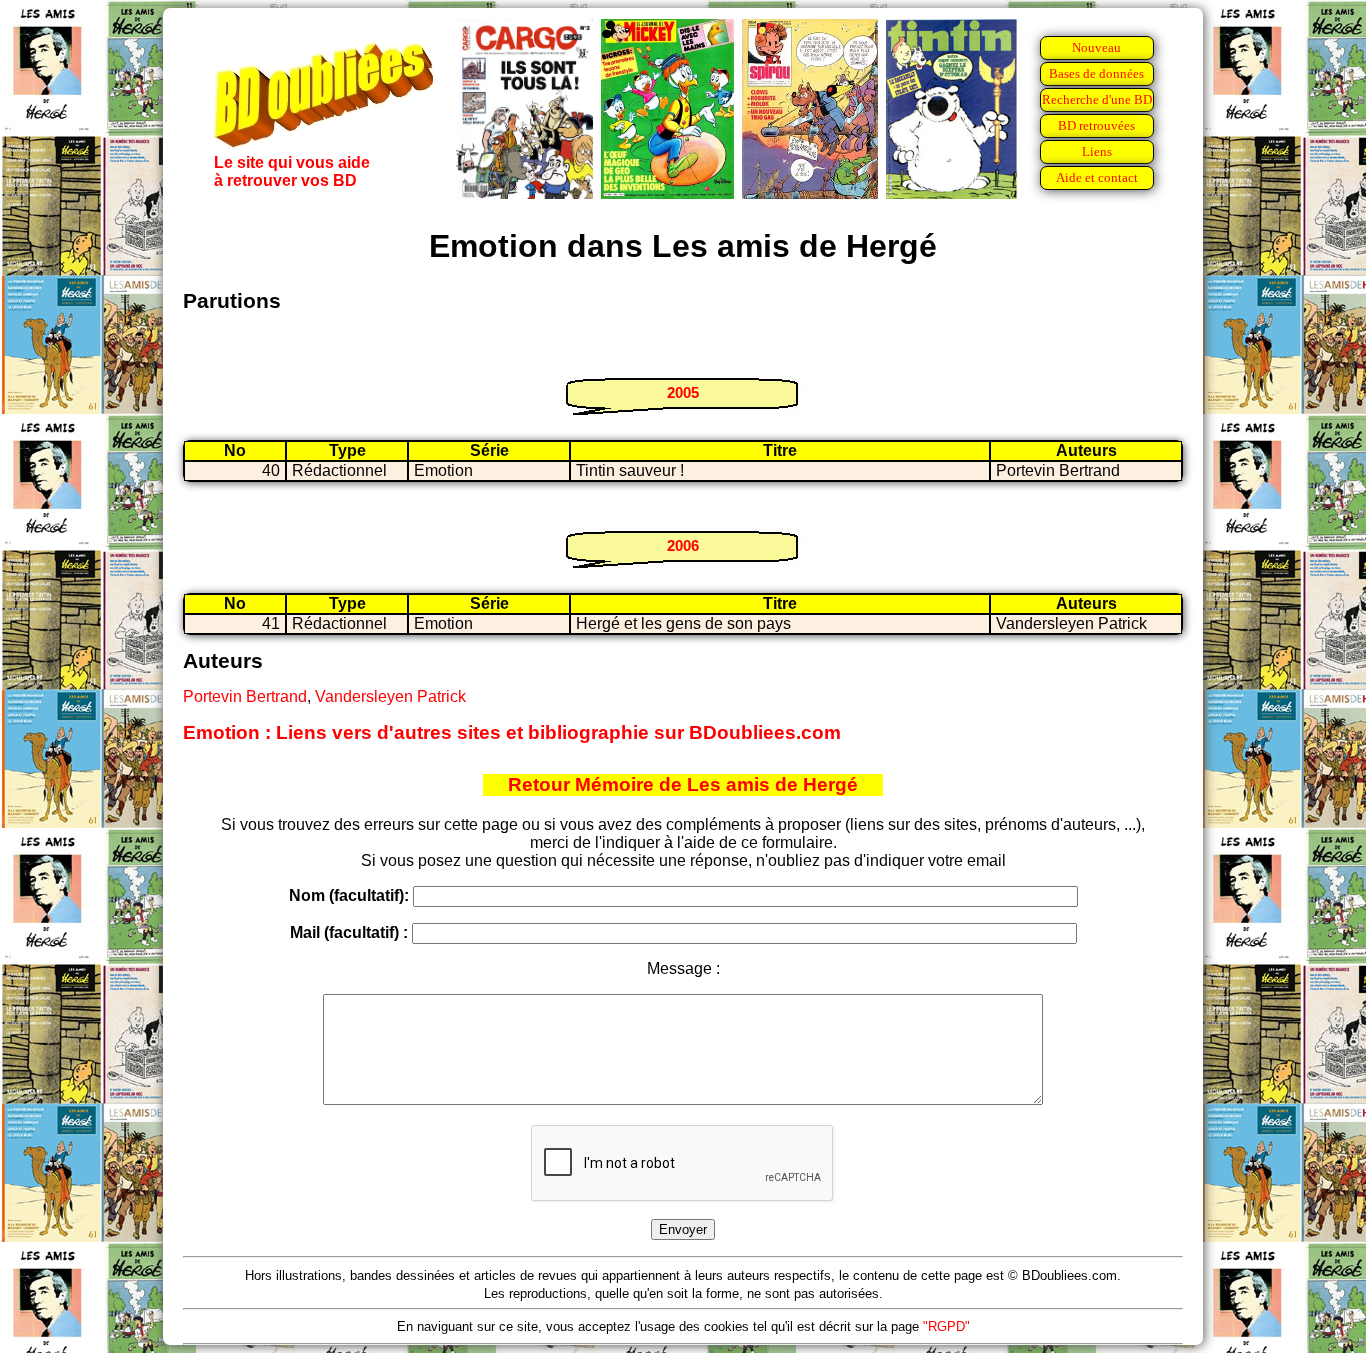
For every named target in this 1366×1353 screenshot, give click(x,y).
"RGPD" (946, 1326)
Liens (1097, 151)
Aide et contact (1097, 177)
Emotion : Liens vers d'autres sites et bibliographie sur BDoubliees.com (512, 732)
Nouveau (1096, 47)
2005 (683, 392)
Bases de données (1096, 73)
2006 (683, 545)
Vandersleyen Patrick (390, 696)
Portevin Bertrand (245, 696)
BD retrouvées (1096, 125)
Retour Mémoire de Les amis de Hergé (683, 784)
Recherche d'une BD (1097, 99)
